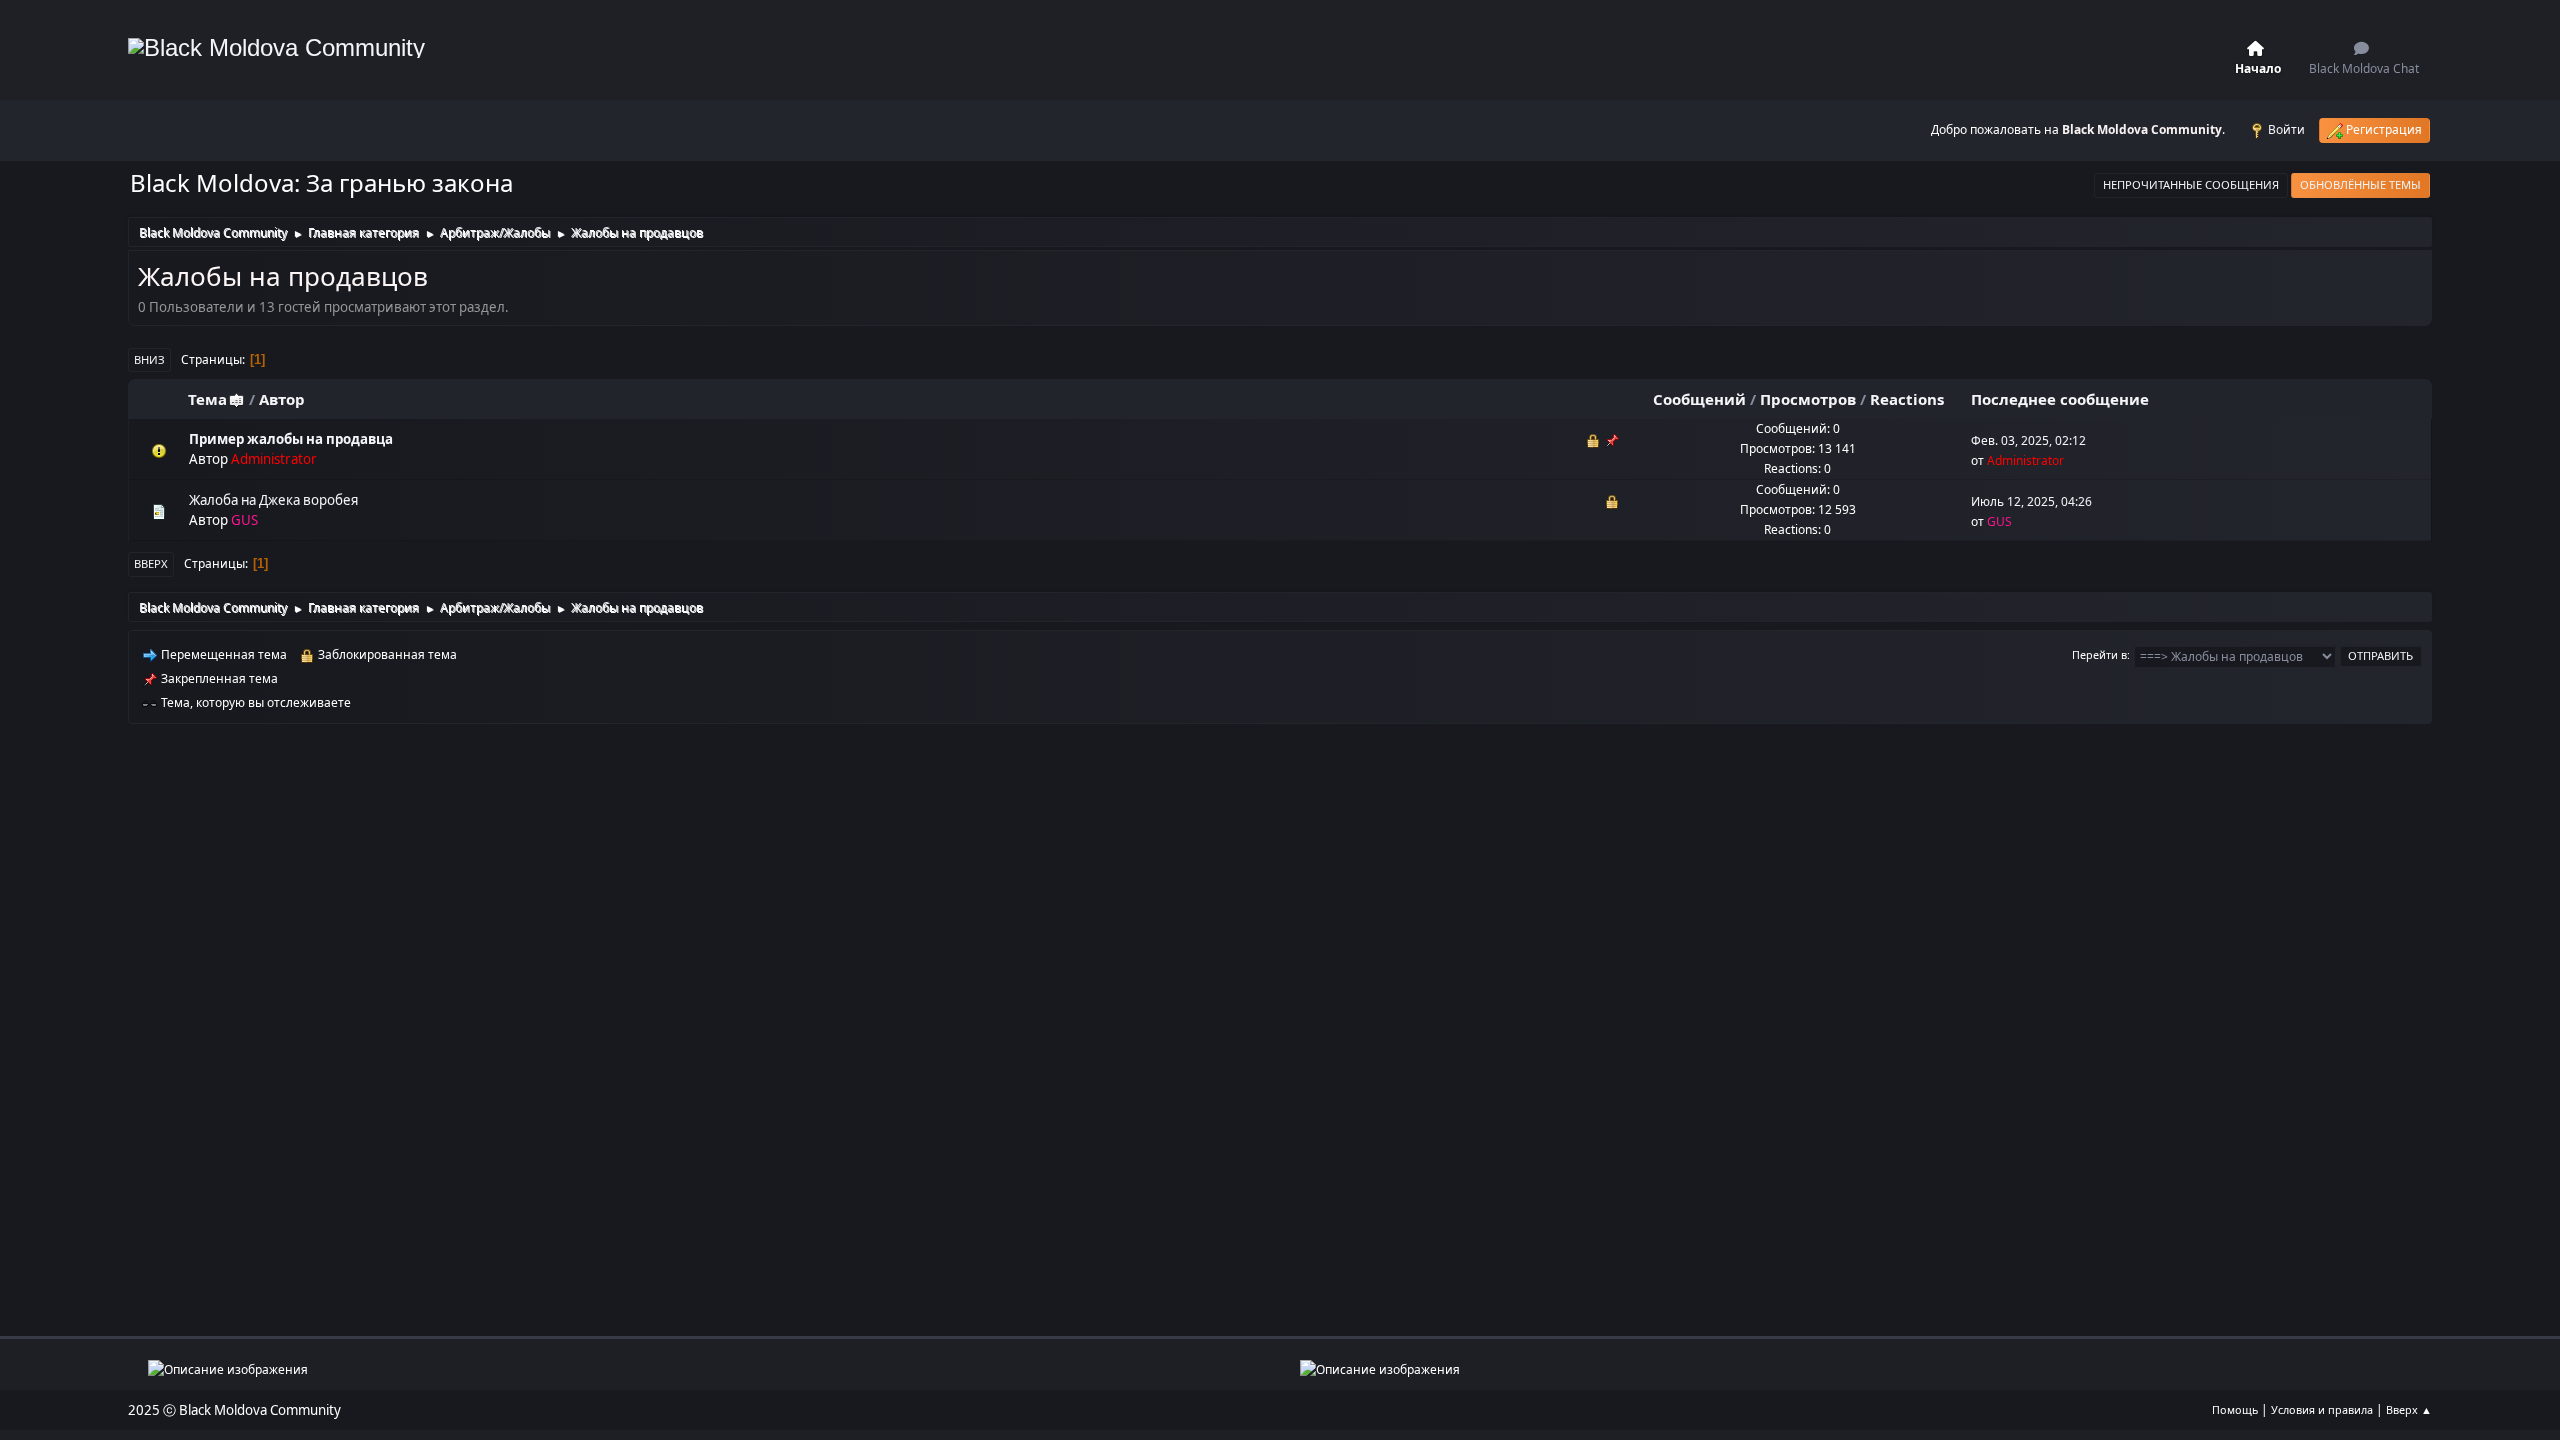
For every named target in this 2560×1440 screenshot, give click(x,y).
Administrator (274, 459)
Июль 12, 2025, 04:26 (2031, 501)
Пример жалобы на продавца (291, 439)
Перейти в (2099, 654)
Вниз (149, 359)
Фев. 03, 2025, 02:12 (2028, 440)
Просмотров (1808, 399)
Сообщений (1699, 399)
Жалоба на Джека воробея (273, 500)
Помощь (2235, 1409)
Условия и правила (2322, 1409)
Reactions (1907, 399)
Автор (282, 399)
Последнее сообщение (2060, 399)
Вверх (151, 563)
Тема (207, 399)
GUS (244, 520)
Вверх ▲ (2409, 1409)
